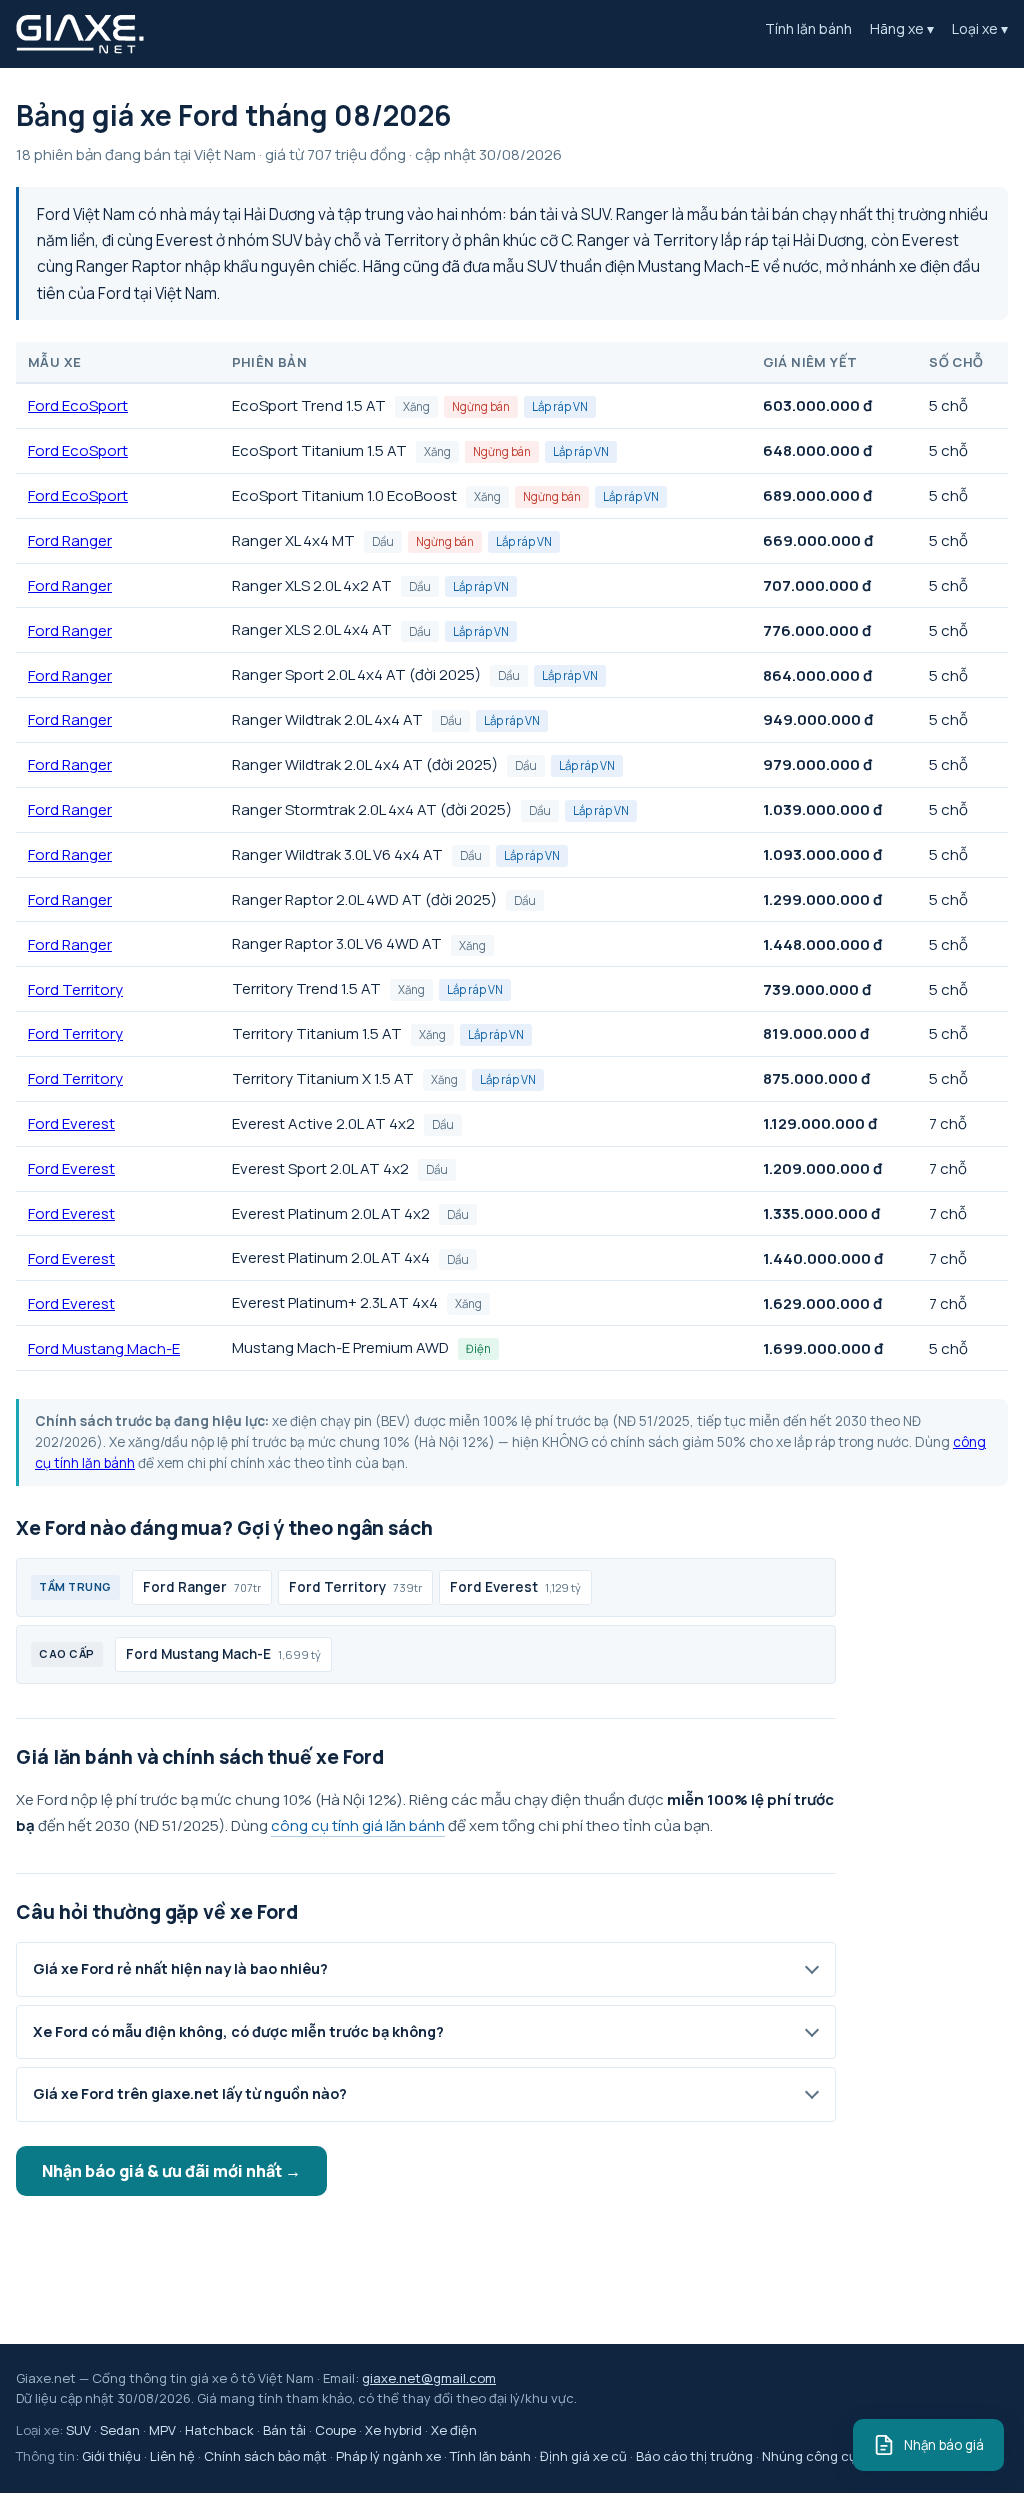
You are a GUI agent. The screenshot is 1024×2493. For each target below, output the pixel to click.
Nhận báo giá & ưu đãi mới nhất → (171, 2171)
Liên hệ (172, 2456)
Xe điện (454, 2430)
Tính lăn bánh (808, 28)
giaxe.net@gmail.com (429, 2378)
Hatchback (219, 2430)
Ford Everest (71, 1123)
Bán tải (284, 2430)
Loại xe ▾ (980, 28)
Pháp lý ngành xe (388, 2456)
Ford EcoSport (78, 405)
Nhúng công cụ (809, 2456)
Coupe (335, 2430)
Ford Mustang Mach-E (104, 1348)
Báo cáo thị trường (694, 2456)
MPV (162, 2430)
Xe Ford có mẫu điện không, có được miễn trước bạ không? (238, 2031)
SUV (78, 2430)
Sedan (120, 2430)
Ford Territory (75, 989)
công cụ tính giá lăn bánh (358, 1825)
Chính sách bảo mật (265, 2456)
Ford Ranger (70, 540)
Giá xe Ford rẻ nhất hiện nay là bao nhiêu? (180, 1968)
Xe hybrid (393, 2430)
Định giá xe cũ (583, 2456)
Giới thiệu (111, 2456)
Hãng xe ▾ (902, 28)
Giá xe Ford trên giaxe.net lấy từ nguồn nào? (190, 2093)
